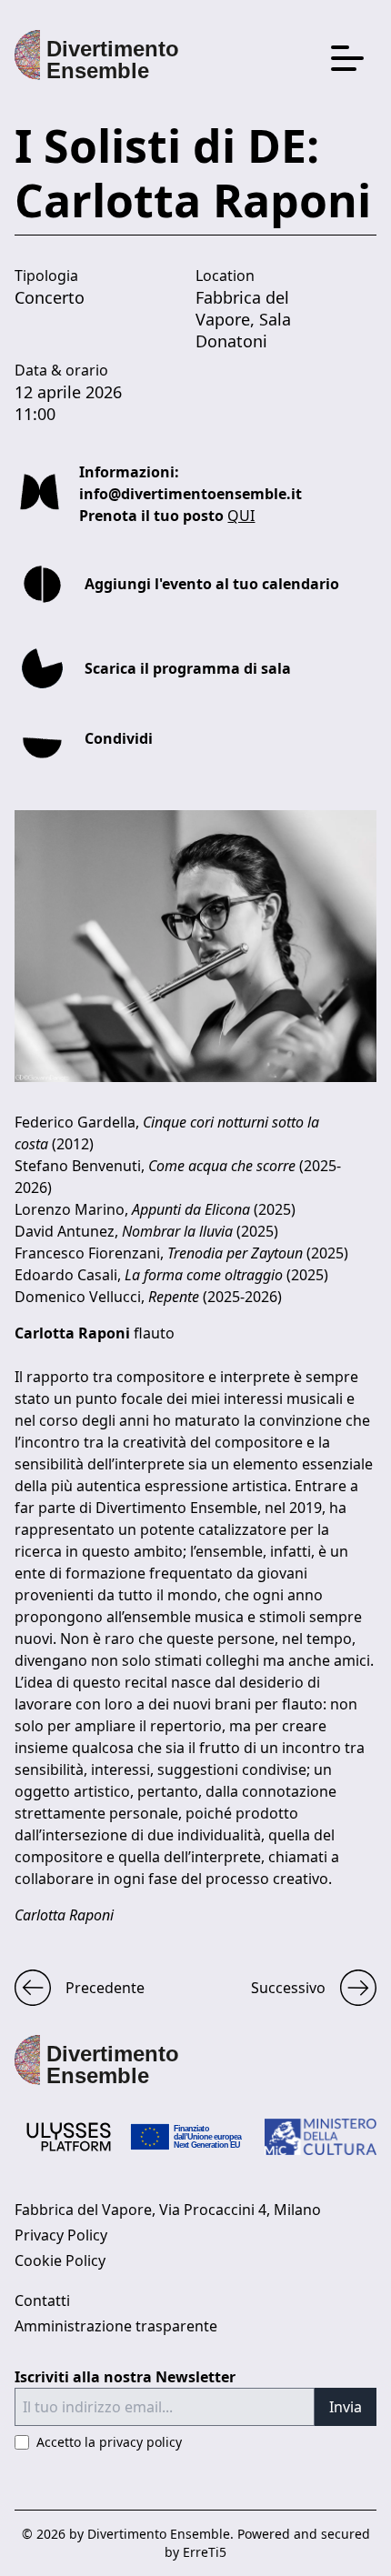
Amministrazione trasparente (116, 2326)
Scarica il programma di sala (188, 668)
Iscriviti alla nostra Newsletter (125, 2377)
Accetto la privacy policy (109, 2442)
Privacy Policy (61, 2235)
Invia (346, 2407)
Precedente (105, 1988)
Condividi (119, 738)
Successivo (288, 1988)
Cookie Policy (60, 2260)
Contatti (42, 2300)
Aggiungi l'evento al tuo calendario (212, 584)
